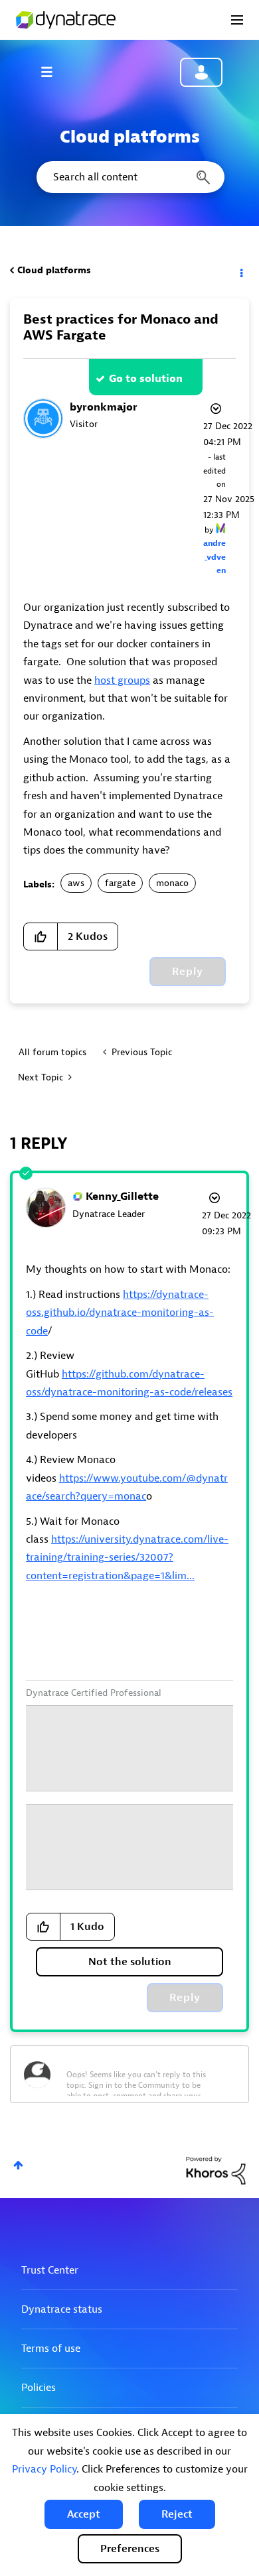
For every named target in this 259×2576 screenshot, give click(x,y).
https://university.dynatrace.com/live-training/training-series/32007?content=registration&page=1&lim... (127, 1558)
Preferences (130, 2549)
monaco (172, 883)
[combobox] (129, 177)
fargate (120, 883)
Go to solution (146, 379)
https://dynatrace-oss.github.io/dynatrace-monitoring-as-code (120, 1313)
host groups (122, 680)
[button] (84, 2514)
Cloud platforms (54, 270)
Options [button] (240, 271)
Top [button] (18, 2165)
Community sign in (201, 72)
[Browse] (53, 72)
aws (76, 883)
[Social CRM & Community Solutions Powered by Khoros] (216, 2170)
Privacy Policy (44, 2469)
